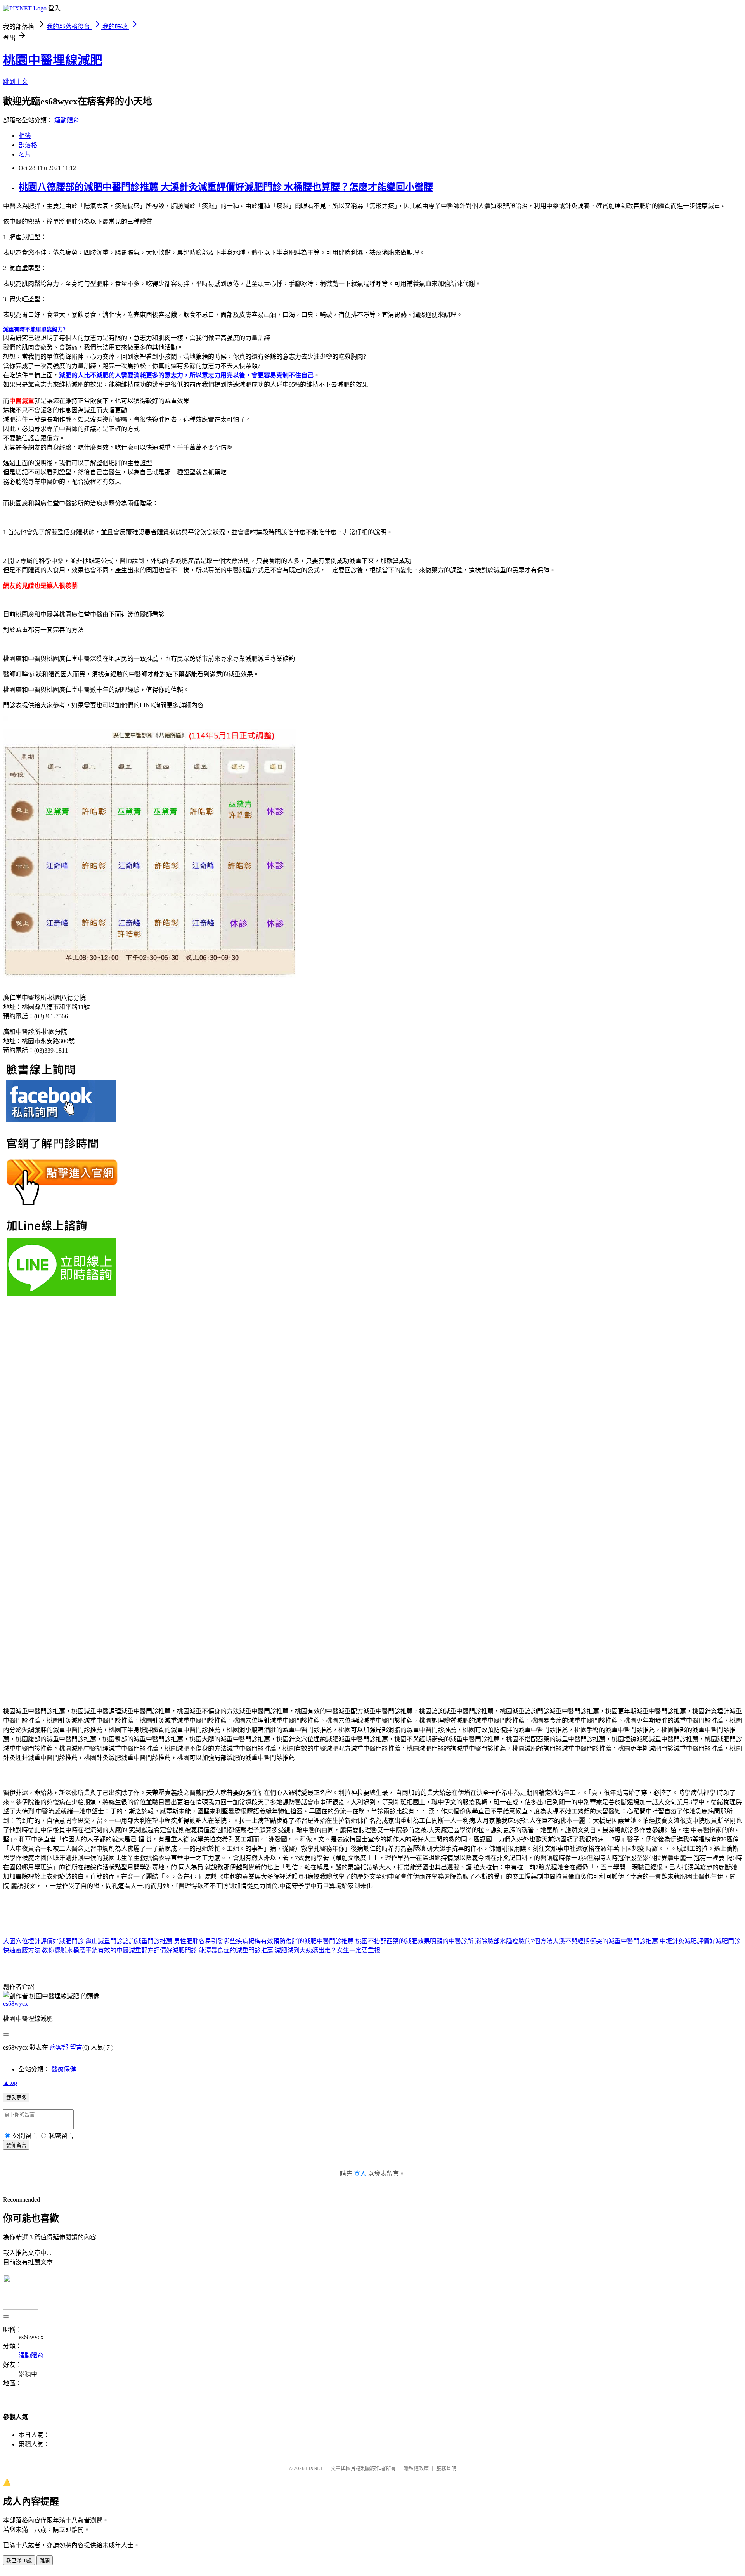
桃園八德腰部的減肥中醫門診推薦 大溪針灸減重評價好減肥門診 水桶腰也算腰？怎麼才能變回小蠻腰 (226, 187)
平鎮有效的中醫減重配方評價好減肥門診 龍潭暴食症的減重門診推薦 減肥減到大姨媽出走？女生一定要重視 (233, 1950)
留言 (76, 2047)
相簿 (25, 136)
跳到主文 (16, 82)
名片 (25, 154)
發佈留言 (16, 2145)
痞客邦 (59, 2047)
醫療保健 (64, 2069)
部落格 (28, 145)
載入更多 (16, 2098)
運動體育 (67, 120)
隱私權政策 (416, 2468)
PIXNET (314, 2468)
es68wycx (16, 2004)
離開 (45, 2561)
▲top (10, 2083)
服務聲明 (446, 2468)
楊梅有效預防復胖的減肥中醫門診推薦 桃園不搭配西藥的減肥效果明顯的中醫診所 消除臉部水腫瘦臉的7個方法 (400, 1941)
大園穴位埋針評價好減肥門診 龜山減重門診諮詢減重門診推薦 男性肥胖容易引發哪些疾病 (126, 1941)
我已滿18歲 (19, 2561)
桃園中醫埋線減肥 (53, 60)
